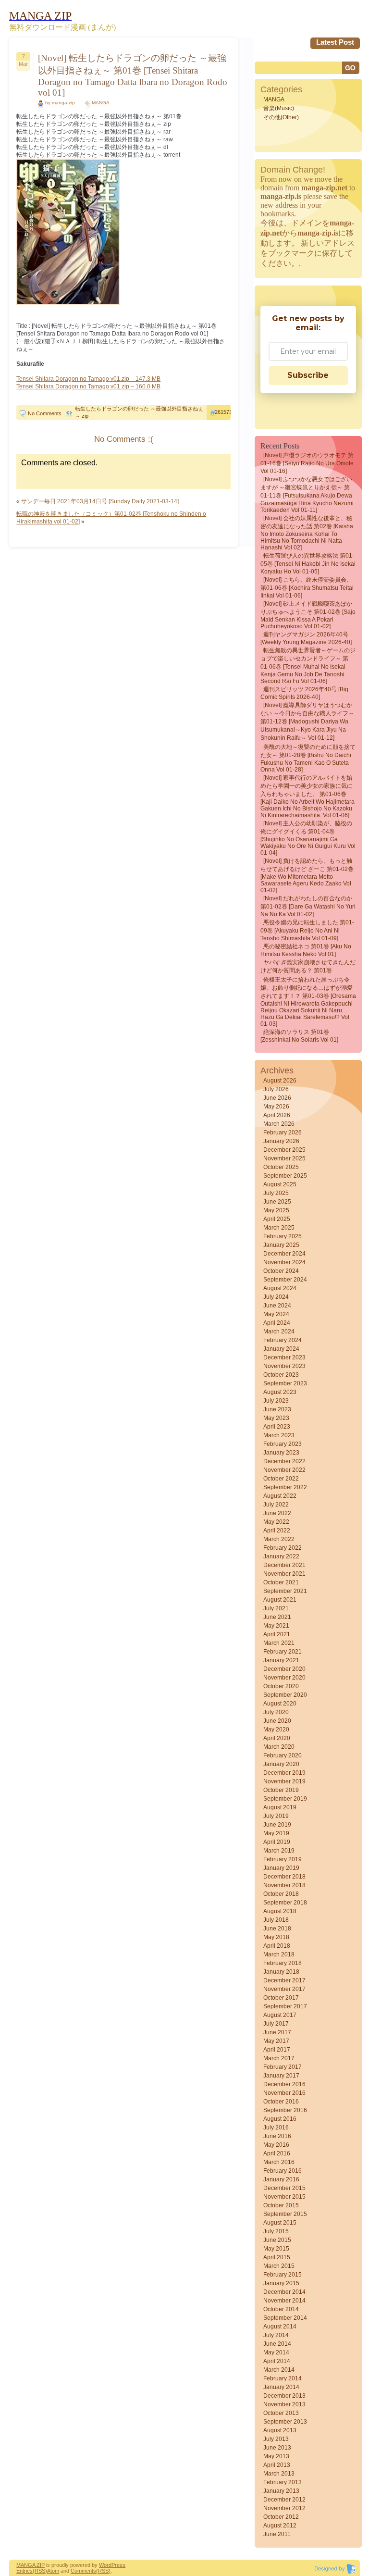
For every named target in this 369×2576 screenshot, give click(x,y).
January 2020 (281, 1764)
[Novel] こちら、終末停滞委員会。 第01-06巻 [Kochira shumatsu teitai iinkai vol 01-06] (307, 588)
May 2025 (276, 1210)
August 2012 (280, 2526)
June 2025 (277, 1202)
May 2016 (276, 2145)
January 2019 (281, 1868)
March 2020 (279, 1747)
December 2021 (284, 1565)
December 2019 (284, 1773)
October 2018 (281, 1894)
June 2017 (277, 2032)
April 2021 (277, 1634)
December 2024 (284, 1254)
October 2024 (281, 1271)
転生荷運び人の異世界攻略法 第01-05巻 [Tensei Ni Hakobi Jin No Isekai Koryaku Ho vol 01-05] (308, 564)
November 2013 (284, 2404)
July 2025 (276, 1193)
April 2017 (277, 2050)
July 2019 (276, 1816)
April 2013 (277, 2465)
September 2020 (285, 1695)
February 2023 (283, 1444)
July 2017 (276, 2024)
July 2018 (276, 1920)
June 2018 (277, 1929)
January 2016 (281, 2179)
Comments (83, 2571)
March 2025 (279, 1228)
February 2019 (283, 1859)
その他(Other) (281, 117)
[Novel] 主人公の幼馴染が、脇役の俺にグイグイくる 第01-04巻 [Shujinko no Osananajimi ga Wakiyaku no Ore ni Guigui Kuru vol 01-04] (308, 838)
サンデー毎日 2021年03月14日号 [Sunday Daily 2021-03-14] (100, 501)
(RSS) (40, 2571)
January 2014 (281, 2387)
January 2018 (281, 1972)
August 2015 (280, 2223)
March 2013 (279, 2474)
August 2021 (280, 1600)
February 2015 (283, 2275)
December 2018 (284, 1877)
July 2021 (276, 1608)
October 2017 (281, 1998)
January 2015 (281, 2283)
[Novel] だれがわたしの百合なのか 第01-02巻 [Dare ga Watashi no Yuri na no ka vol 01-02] (308, 906)
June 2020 (277, 1721)
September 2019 (285, 1799)
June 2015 (277, 2240)
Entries (25, 2571)
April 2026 (277, 1115)
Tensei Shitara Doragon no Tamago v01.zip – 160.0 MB (88, 386)
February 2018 (283, 1963)
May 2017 (276, 2041)
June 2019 (277, 1825)
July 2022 (276, 1505)
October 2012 (281, 2517)
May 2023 (276, 1418)
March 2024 (279, 1332)
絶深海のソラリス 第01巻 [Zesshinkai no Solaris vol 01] (299, 1036)
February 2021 (283, 1652)
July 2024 (276, 1297)
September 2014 (285, 2318)
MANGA (101, 103)
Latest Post (335, 42)
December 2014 (284, 2292)
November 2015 (284, 2197)
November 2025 (284, 1158)
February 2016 (283, 2171)
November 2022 (284, 1470)
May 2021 (276, 1626)
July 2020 (276, 1712)
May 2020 (276, 1730)
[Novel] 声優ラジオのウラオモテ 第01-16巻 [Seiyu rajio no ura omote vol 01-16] (307, 463)
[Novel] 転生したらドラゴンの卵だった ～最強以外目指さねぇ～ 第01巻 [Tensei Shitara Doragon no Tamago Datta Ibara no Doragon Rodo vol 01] (133, 75)
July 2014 (276, 2335)
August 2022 (280, 1496)
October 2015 (281, 2205)
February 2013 (283, 2482)
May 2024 (276, 1314)
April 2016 (277, 2153)
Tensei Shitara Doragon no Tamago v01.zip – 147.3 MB (88, 379)
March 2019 (279, 1851)
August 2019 (280, 1807)
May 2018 (276, 1937)
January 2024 (281, 1349)
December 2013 (284, 2396)
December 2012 (284, 2500)
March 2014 (279, 2370)
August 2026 (280, 1081)
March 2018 (279, 1954)
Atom (53, 2571)
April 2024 (277, 1323)
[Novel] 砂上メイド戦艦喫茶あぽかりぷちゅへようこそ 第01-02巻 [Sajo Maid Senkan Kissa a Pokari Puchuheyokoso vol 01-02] (308, 615)
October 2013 (281, 2413)
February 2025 (283, 1236)
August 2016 (280, 2119)
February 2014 (283, 2378)
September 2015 (285, 2214)
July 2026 (276, 1089)
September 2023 (285, 1383)
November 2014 (284, 2301)
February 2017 (283, 2067)
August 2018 (280, 1911)
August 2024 (280, 1288)
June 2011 (277, 2534)
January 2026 (281, 1141)
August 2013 (280, 2430)
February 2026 (283, 1132)
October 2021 (281, 1582)
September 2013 (285, 2422)
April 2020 (277, 1738)
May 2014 (276, 2352)
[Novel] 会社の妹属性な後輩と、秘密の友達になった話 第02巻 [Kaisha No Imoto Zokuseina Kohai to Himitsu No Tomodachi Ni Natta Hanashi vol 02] (307, 533)
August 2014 (280, 2327)
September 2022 (285, 1487)
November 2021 (284, 1574)
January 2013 (281, 2491)
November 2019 (284, 1781)
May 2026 (276, 1107)
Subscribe (308, 375)
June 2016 (277, 2136)
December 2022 (284, 1461)
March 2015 (279, 2266)
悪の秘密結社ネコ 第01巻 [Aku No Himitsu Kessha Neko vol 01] (306, 950)
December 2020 (284, 1669)
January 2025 (281, 1245)
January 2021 (281, 1660)
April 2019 (277, 1842)
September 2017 (285, 2006)
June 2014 (277, 2344)
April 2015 (277, 2257)
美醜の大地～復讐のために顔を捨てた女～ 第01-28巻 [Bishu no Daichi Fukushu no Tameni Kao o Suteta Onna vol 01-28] (308, 758)
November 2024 (284, 1262)
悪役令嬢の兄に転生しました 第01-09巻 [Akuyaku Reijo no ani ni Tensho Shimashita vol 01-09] (307, 930)
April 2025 (277, 1219)
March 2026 (279, 1124)
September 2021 (285, 1591)
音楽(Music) (279, 108)
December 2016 (284, 2084)
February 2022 (283, 1548)
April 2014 (277, 2361)
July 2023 (276, 1401)
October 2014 (281, 2309)
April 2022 (277, 1531)
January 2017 (281, 2076)
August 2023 (280, 1392)
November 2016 (284, 2093)
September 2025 (285, 1176)
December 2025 (284, 1150)
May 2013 (276, 2456)
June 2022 (277, 1513)
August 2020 (280, 1704)
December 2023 (284, 1357)
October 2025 (281, 1167)
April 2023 (277, 1427)
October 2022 (281, 1479)
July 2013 (276, 2439)
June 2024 (277, 1306)
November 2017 (284, 1989)
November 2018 (284, 1885)
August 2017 (280, 2015)
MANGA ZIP (31, 2565)
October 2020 (281, 1686)
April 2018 (277, 1946)
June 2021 (277, 1617)
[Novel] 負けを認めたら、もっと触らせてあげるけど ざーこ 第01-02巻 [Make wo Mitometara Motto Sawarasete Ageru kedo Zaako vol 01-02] (307, 876)
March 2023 (279, 1435)
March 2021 (279, 1643)
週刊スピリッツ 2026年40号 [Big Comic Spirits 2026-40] (304, 693)
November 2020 (284, 1678)
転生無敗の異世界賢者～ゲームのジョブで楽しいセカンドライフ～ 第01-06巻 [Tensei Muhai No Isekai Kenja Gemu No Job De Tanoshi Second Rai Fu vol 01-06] (308, 666)
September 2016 (285, 2110)
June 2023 (277, 1409)
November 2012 (284, 2508)
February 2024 (283, 1340)
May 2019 (276, 1833)
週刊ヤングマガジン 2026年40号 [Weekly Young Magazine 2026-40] (306, 638)
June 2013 (277, 2448)
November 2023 (284, 1366)
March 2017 (279, 2058)
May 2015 (276, 2249)
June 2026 (277, 1098)
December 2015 (284, 2188)
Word (105, 2565)
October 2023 (281, 1375)
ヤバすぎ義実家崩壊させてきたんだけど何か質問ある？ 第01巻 (308, 966)
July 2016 (276, 2128)
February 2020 (283, 1755)
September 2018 (285, 1903)
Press (118, 2565)
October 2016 (281, 2102)
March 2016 (279, 2162)
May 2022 (276, 1522)
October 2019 (281, 1790)
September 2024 (285, 1280)
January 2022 (281, 1556)
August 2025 (280, 1184)
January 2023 (281, 1453)
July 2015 (276, 2231)
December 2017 (284, 1980)
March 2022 (279, 1539)
